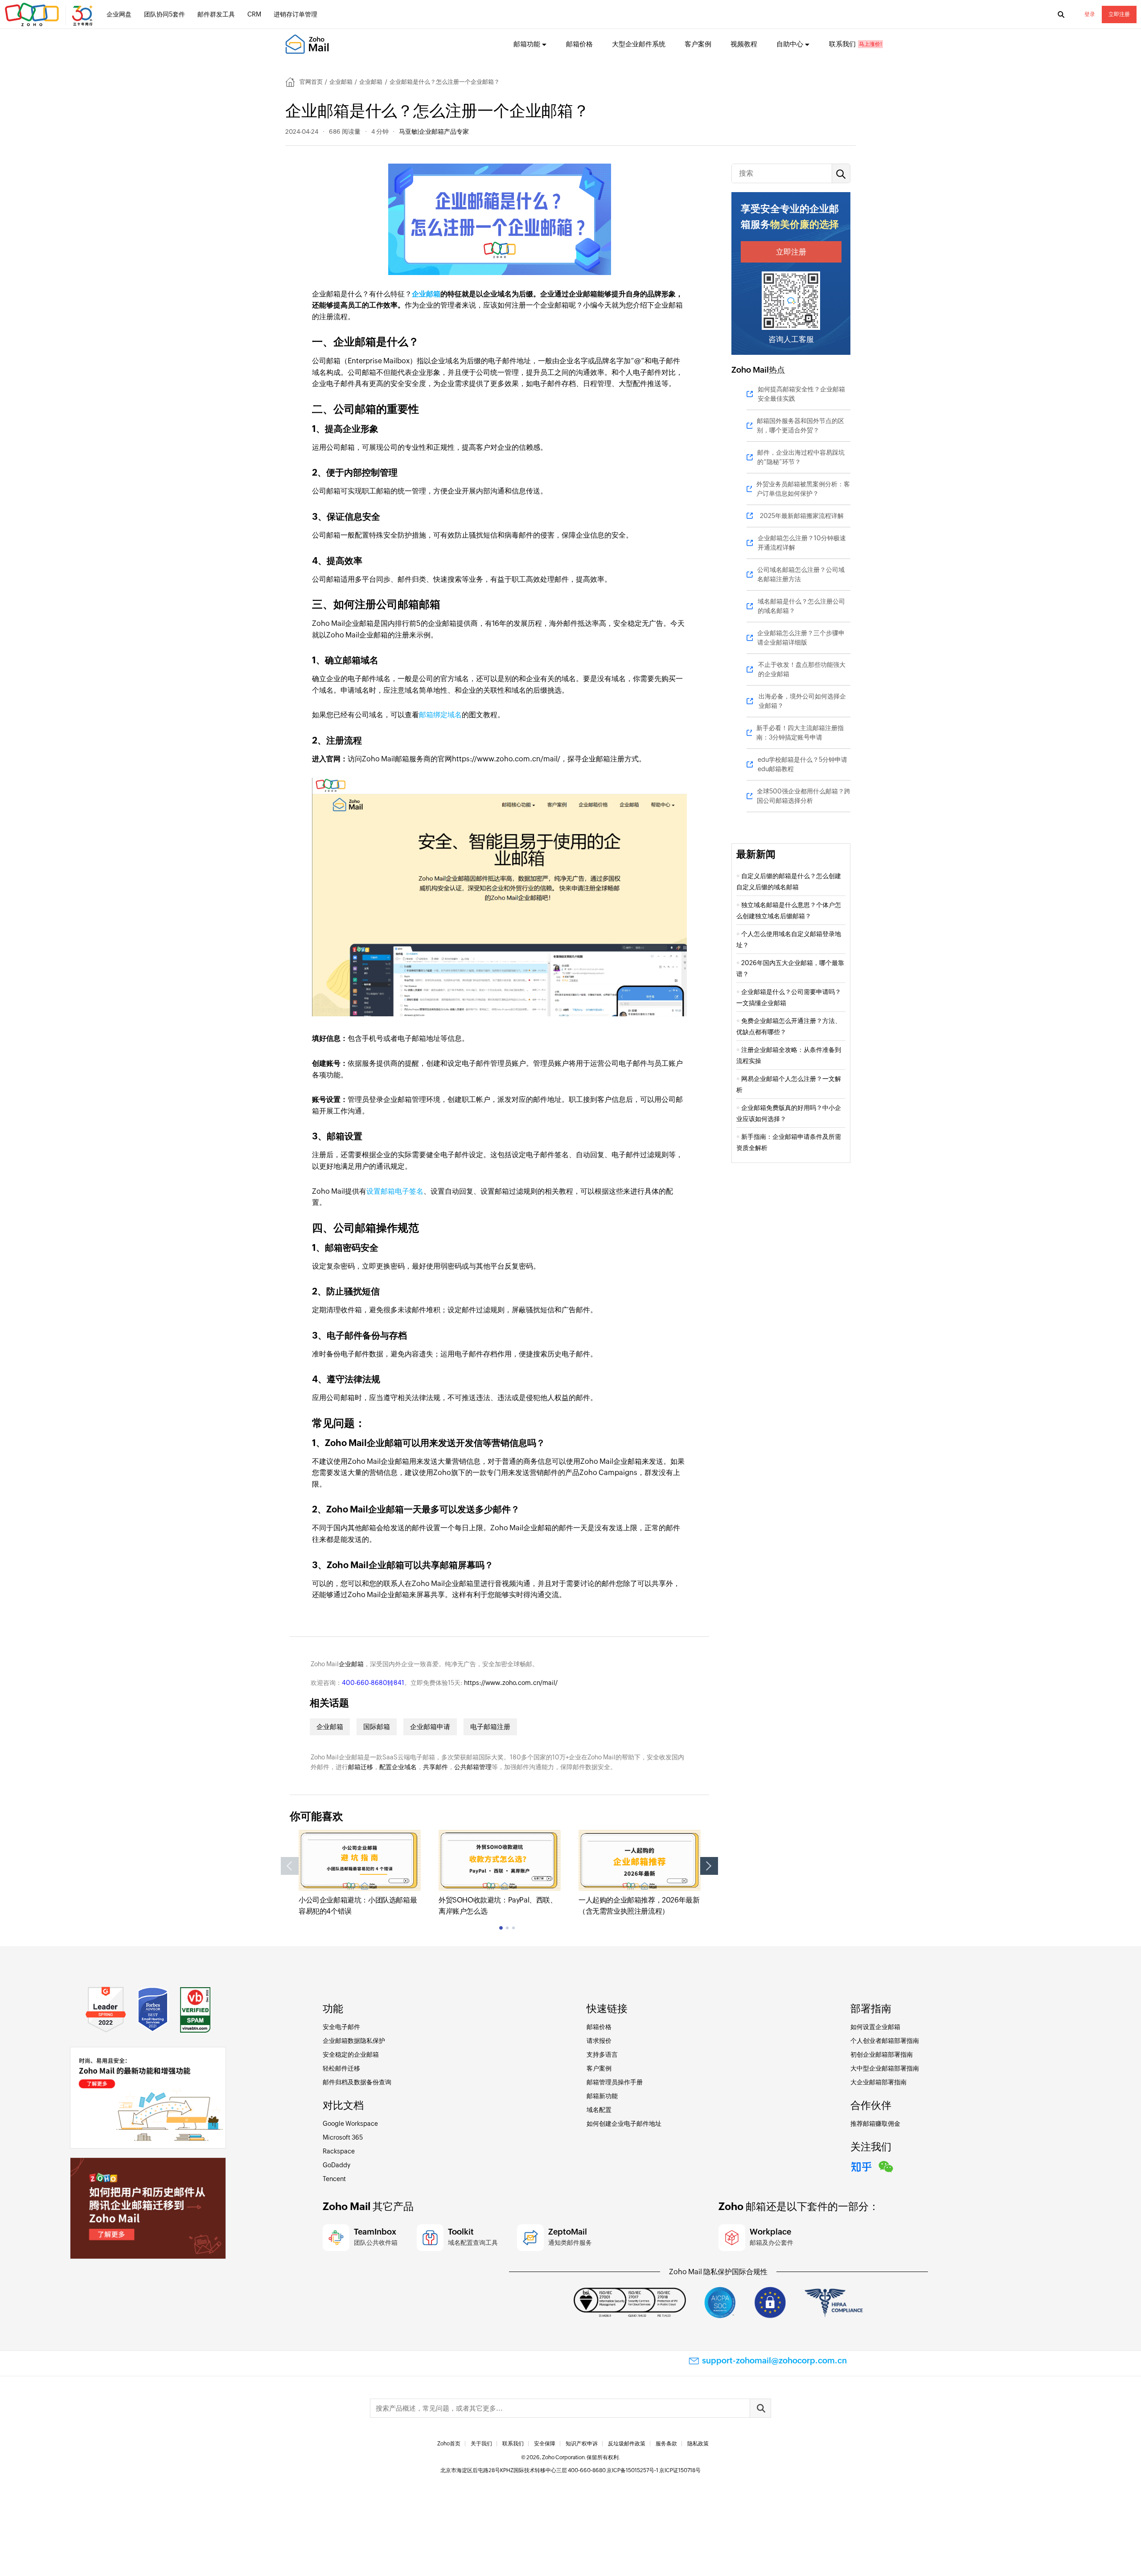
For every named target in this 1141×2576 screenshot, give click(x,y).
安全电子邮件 (341, 2027)
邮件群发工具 (216, 14)
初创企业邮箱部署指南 (882, 2054)
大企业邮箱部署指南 (878, 2082)
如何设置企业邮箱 (875, 2027)
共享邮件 (435, 1767)
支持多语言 (602, 2054)
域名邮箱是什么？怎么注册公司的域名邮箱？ (801, 606)
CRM (254, 14)
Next (709, 1866)
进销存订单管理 (296, 14)
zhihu (862, 2165)
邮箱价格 (579, 44)
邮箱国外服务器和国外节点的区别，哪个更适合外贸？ (800, 425)
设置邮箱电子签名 (395, 1191)
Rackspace (339, 2151)
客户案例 (698, 44)
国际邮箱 (377, 1727)
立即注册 (1119, 14)
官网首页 (311, 82)
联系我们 (842, 44)
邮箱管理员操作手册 (615, 2082)
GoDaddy (337, 2165)
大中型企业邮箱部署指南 (885, 2068)
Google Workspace (350, 2124)
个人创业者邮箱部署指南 (885, 2041)
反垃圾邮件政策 (627, 2444)
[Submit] (760, 2408)
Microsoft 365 (343, 2137)
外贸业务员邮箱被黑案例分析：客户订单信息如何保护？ (803, 489)
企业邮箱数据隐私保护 (354, 2041)
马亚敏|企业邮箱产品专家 (434, 131)
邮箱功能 (527, 44)
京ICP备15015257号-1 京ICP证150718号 (654, 2470)
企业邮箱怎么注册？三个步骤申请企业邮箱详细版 (801, 638)
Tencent (334, 2179)
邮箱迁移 (361, 1767)
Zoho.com (50, 15)
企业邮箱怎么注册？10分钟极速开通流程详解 (802, 543)
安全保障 (545, 2444)
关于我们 (481, 2444)
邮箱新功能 (602, 2096)
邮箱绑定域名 (440, 715)
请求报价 (599, 2041)
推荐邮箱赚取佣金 (875, 2124)
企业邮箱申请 (430, 1727)
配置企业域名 (398, 1767)
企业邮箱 (341, 82)
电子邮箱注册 (490, 1727)
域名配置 (599, 2110)
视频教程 (744, 44)
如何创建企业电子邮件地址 (624, 2124)
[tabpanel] (360, 1873)
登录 (1090, 14)
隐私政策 (698, 2444)
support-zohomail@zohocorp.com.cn (774, 2360)
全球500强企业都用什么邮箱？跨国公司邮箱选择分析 (804, 796)
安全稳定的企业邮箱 (351, 2054)
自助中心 (790, 44)
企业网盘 (119, 14)
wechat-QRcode (886, 2165)
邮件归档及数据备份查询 (357, 2082)
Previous (290, 1866)
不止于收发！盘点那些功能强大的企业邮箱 (802, 669)
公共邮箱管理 (473, 1767)
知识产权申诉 (582, 2444)
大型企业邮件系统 (639, 44)
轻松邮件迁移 (341, 2068)
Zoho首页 (449, 2444)
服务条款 (666, 2444)
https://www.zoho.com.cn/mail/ (511, 1683)
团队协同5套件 (164, 14)
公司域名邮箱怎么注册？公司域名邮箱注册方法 (801, 574)
